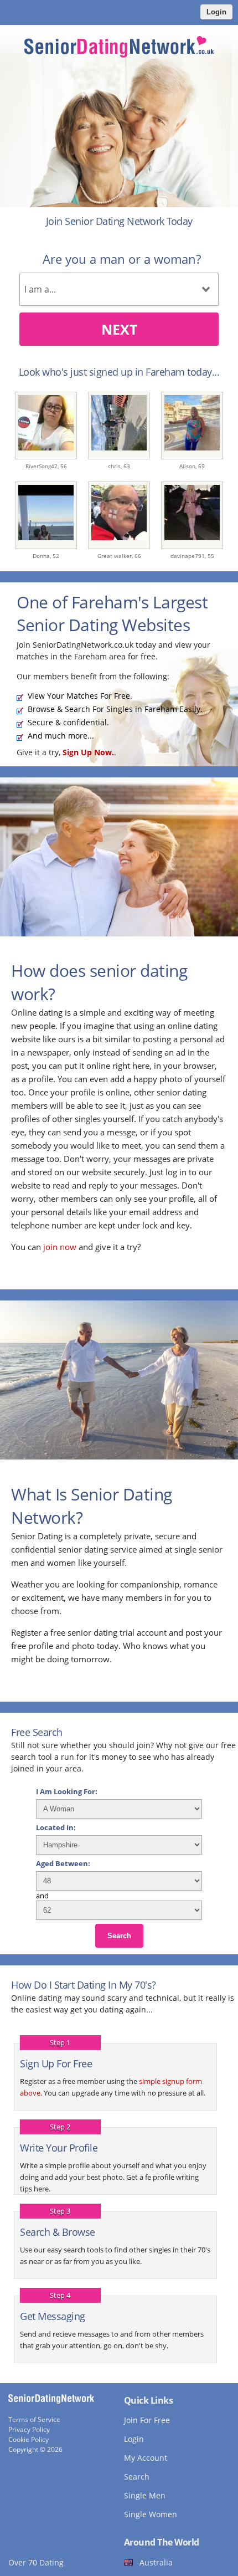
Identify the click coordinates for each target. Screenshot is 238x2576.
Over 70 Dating (36, 2562)
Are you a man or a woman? (122, 259)
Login (216, 12)
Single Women (151, 2514)
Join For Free (147, 2420)
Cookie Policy (29, 2439)
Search (119, 1936)
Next (119, 329)
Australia (156, 2562)
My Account (146, 2458)
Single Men (145, 2495)
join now (60, 1247)
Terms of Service (34, 2419)
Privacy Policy (29, 2429)
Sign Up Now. (88, 752)
